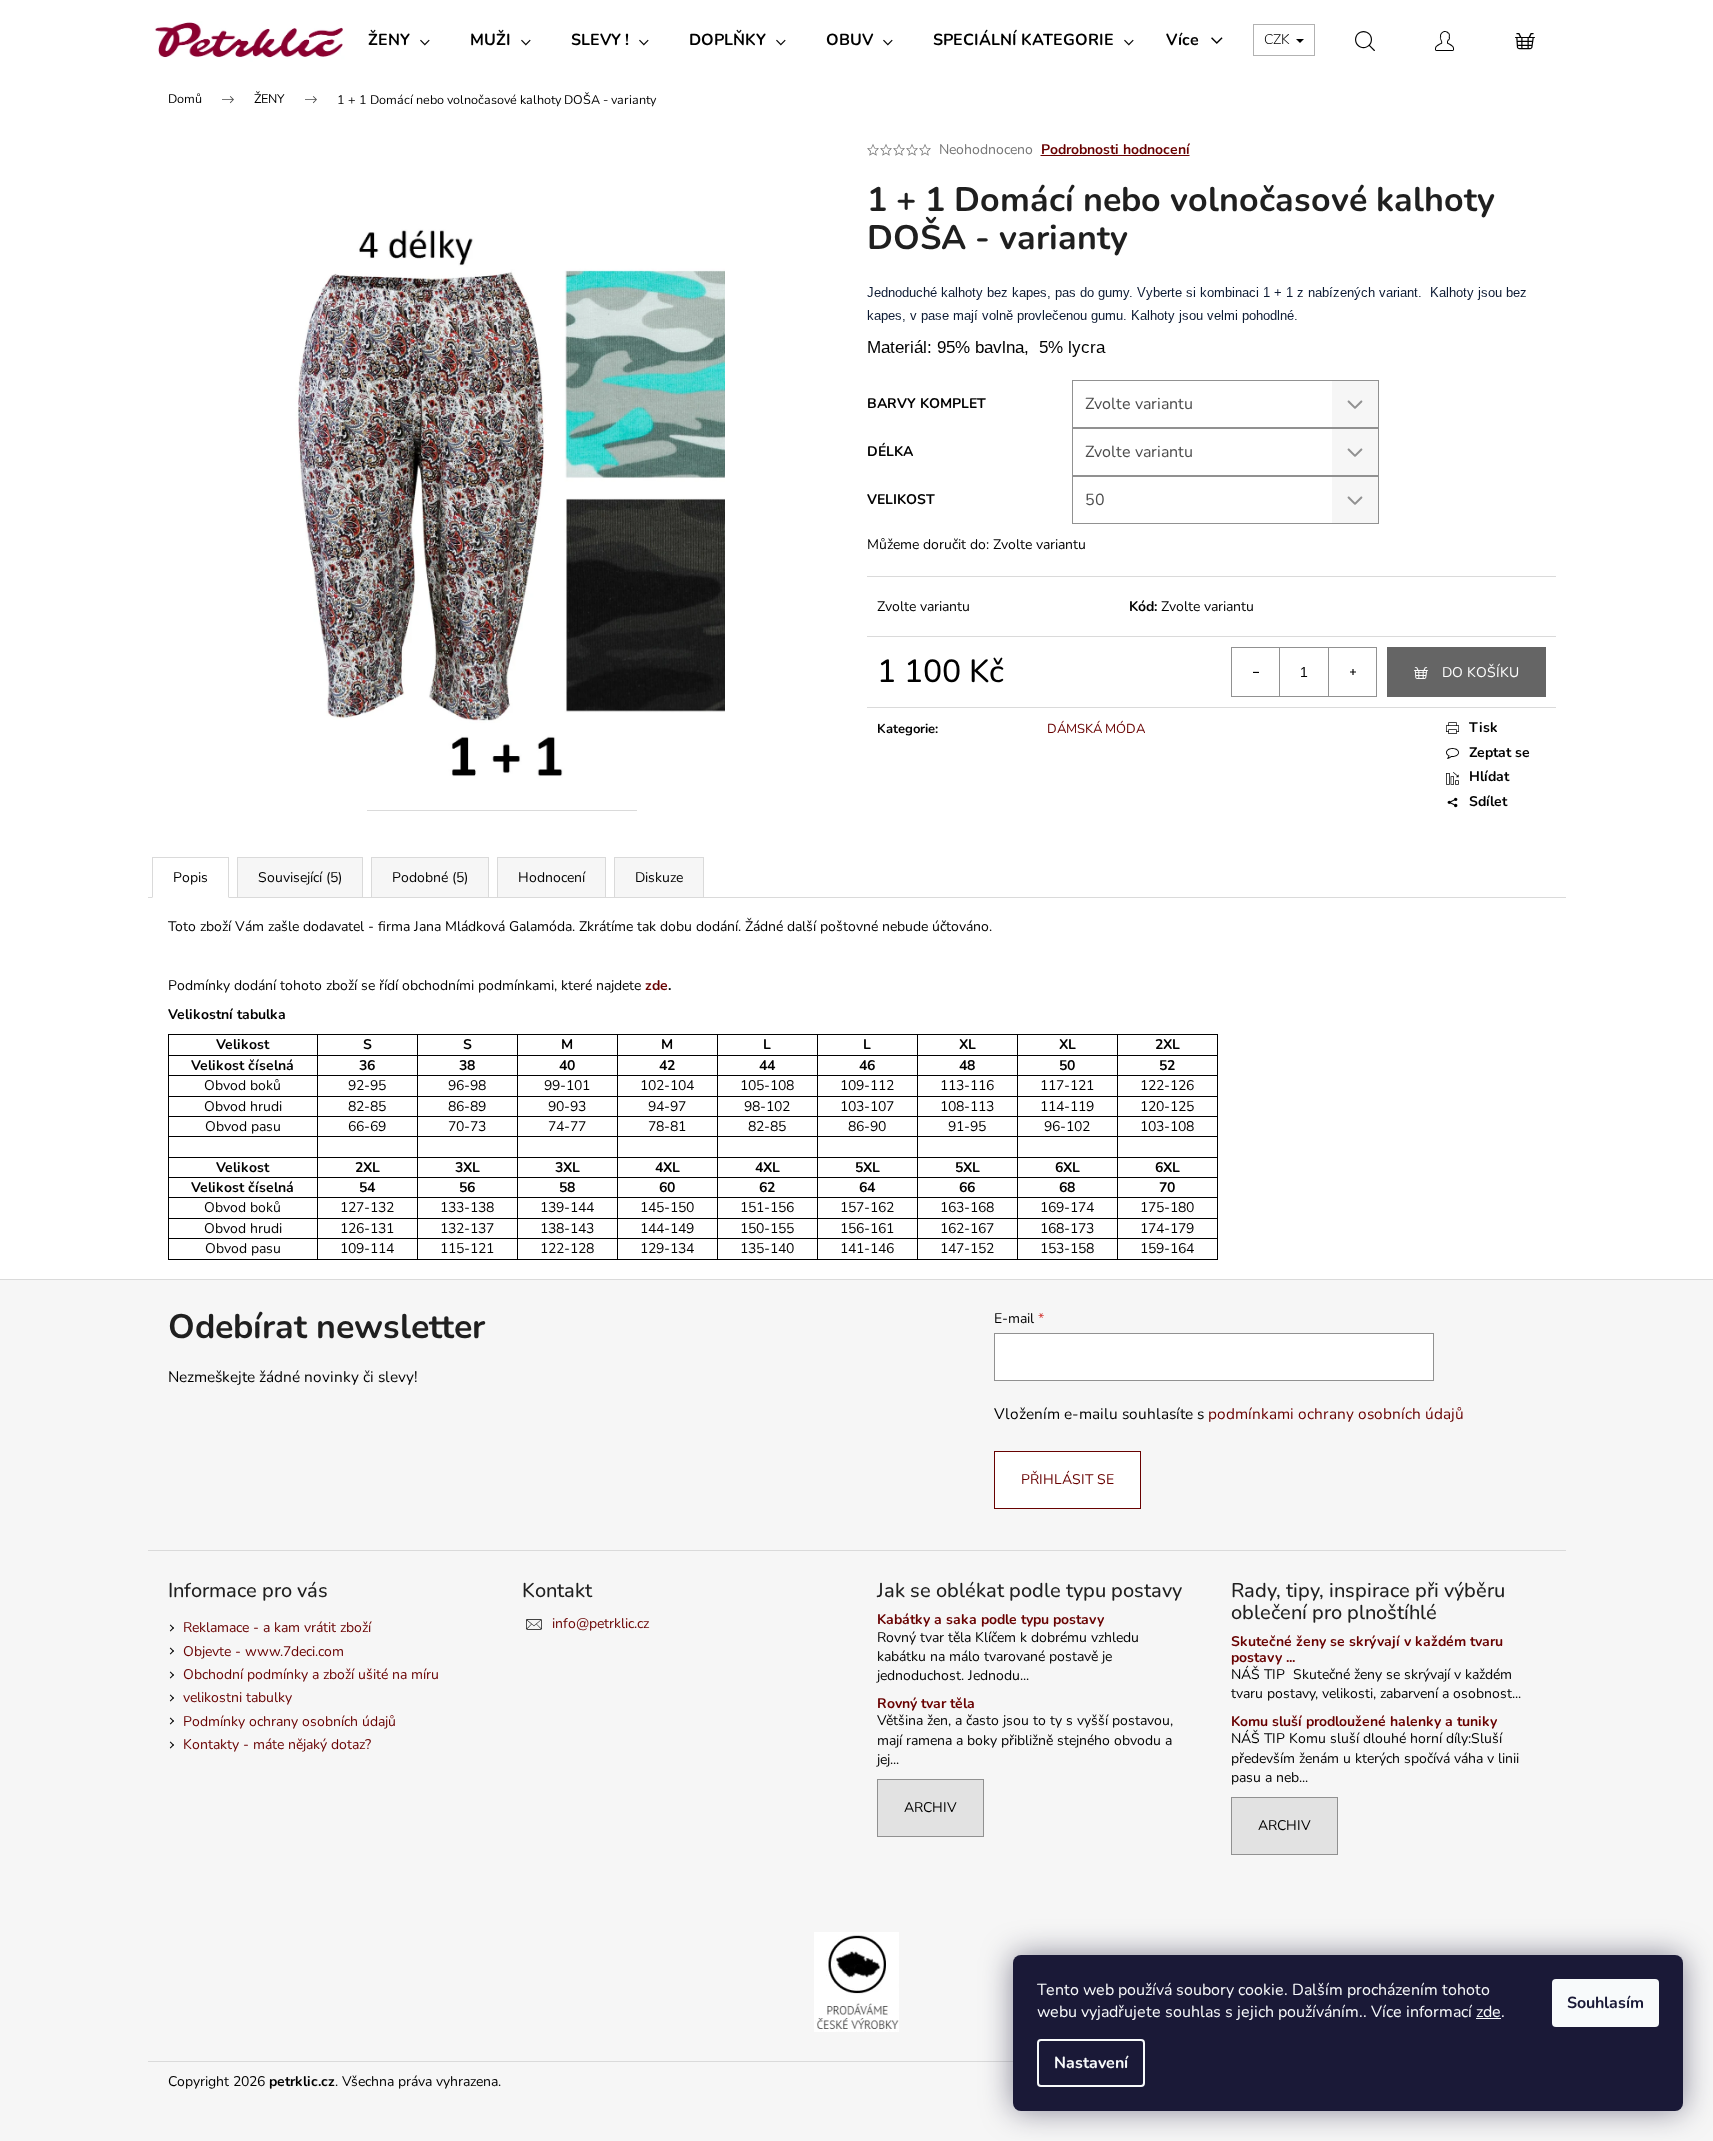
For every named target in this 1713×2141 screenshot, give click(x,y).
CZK (1279, 39)
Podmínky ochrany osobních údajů (289, 1721)
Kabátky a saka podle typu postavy (990, 1619)
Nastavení (1091, 2063)
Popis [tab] (190, 877)
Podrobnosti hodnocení (1115, 149)
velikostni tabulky (237, 1697)
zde (1488, 2012)
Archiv (930, 1807)
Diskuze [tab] (659, 877)
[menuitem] (399, 40)
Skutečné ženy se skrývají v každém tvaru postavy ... (1367, 1649)
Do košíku (1480, 672)
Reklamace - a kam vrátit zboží (277, 1627)
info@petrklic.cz (600, 1623)
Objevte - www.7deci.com (263, 1651)
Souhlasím (1605, 2003)
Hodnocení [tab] (551, 877)
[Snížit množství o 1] (1256, 672)
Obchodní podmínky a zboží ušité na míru (311, 1674)
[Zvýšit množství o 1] (1352, 672)
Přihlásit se (1067, 1479)
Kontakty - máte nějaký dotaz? (277, 1744)
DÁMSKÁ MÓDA (1096, 729)
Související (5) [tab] (300, 877)
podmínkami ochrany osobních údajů (1336, 1413)
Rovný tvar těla (926, 1703)
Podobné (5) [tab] (430, 877)
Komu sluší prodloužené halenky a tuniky (1364, 1721)
